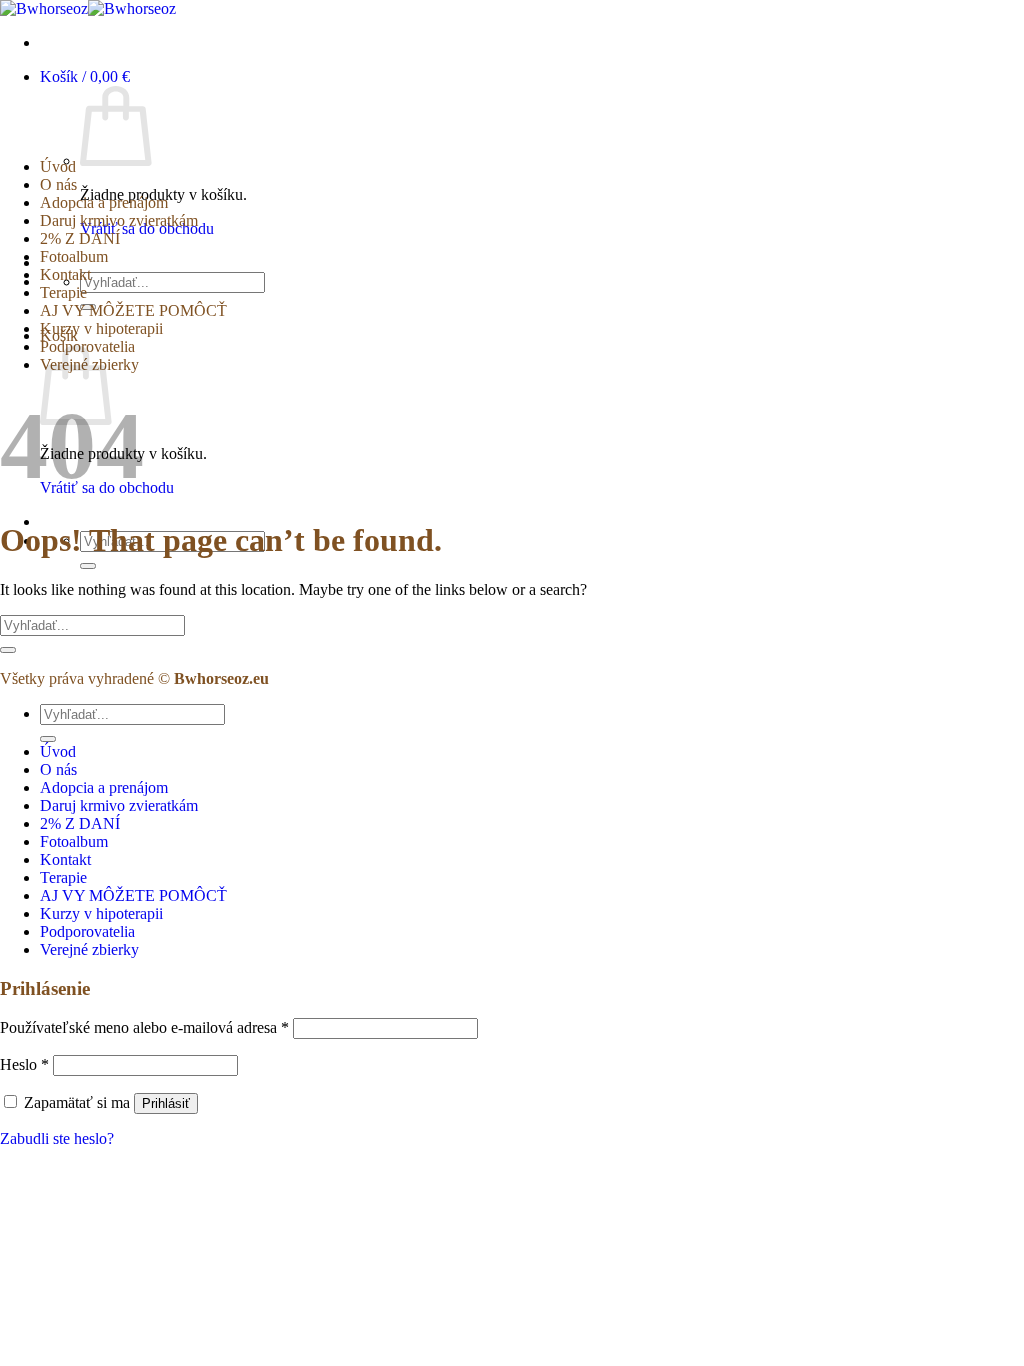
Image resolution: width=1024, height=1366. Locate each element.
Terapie (63, 292)
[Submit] (88, 566)
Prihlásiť (166, 1103)
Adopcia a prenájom (104, 202)
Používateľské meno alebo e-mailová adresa (144, 1027)
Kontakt (65, 274)
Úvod (58, 166)
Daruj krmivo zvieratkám (119, 220)
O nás (58, 184)
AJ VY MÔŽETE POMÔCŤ (133, 310)
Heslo (24, 1064)
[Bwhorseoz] (88, 8)
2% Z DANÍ (80, 238)
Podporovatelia (87, 931)
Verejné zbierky (89, 949)
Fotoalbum (74, 256)
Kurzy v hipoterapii (101, 328)
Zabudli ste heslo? (57, 1138)
